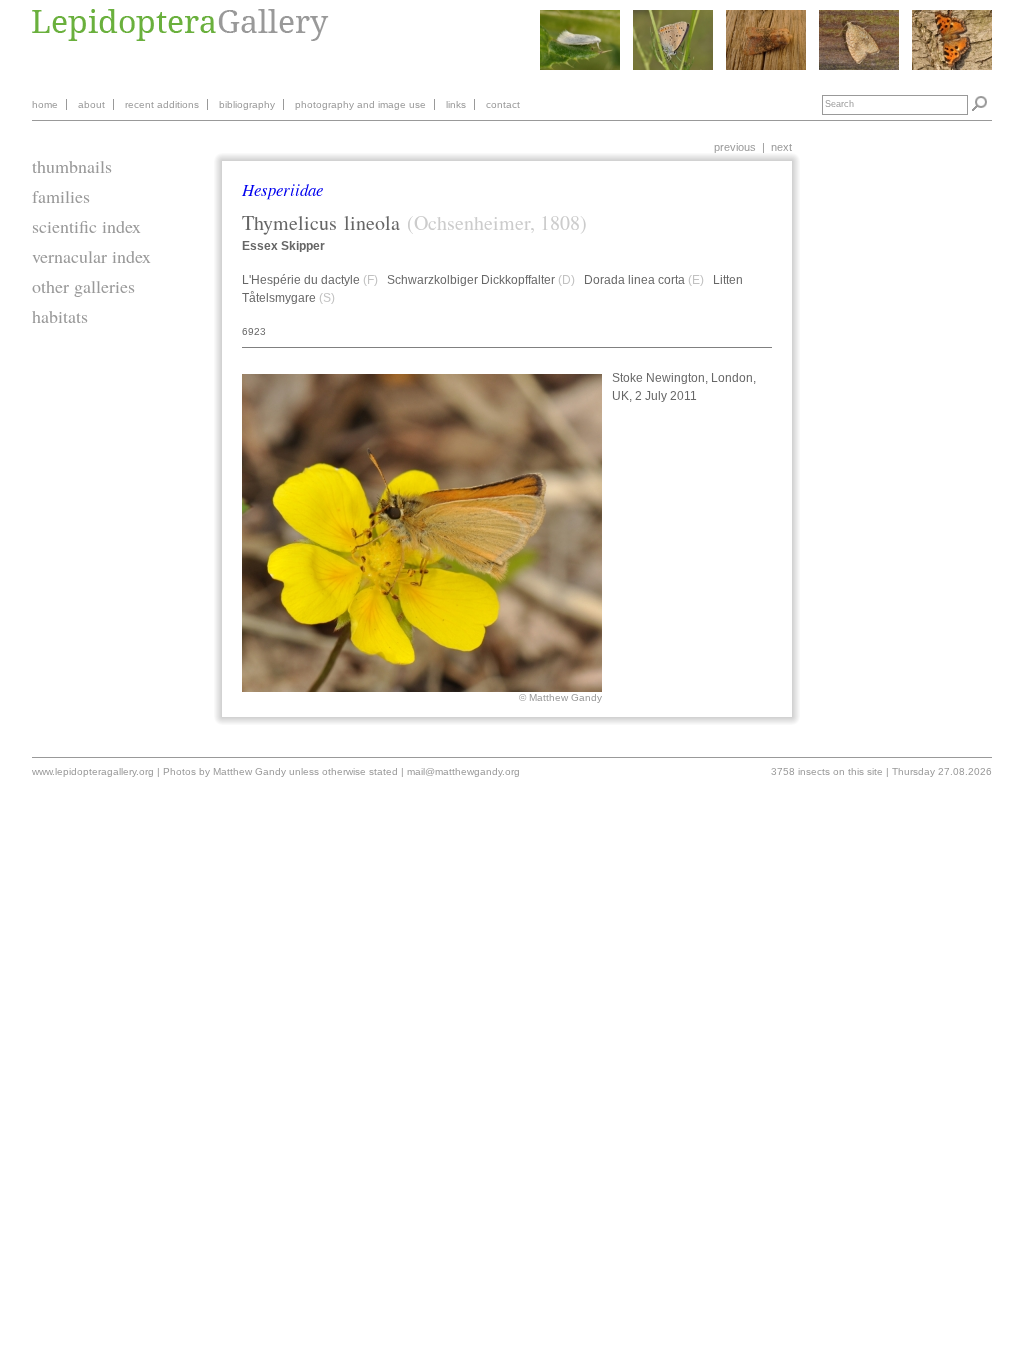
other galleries (83, 286)
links (456, 104)
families (61, 196)
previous (735, 147)
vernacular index (91, 256)
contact (503, 104)
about (91, 104)
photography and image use (360, 104)
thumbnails (72, 166)
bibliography (247, 104)
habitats (60, 316)
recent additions (162, 104)
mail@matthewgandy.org (463, 771)
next (781, 147)
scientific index (86, 226)
